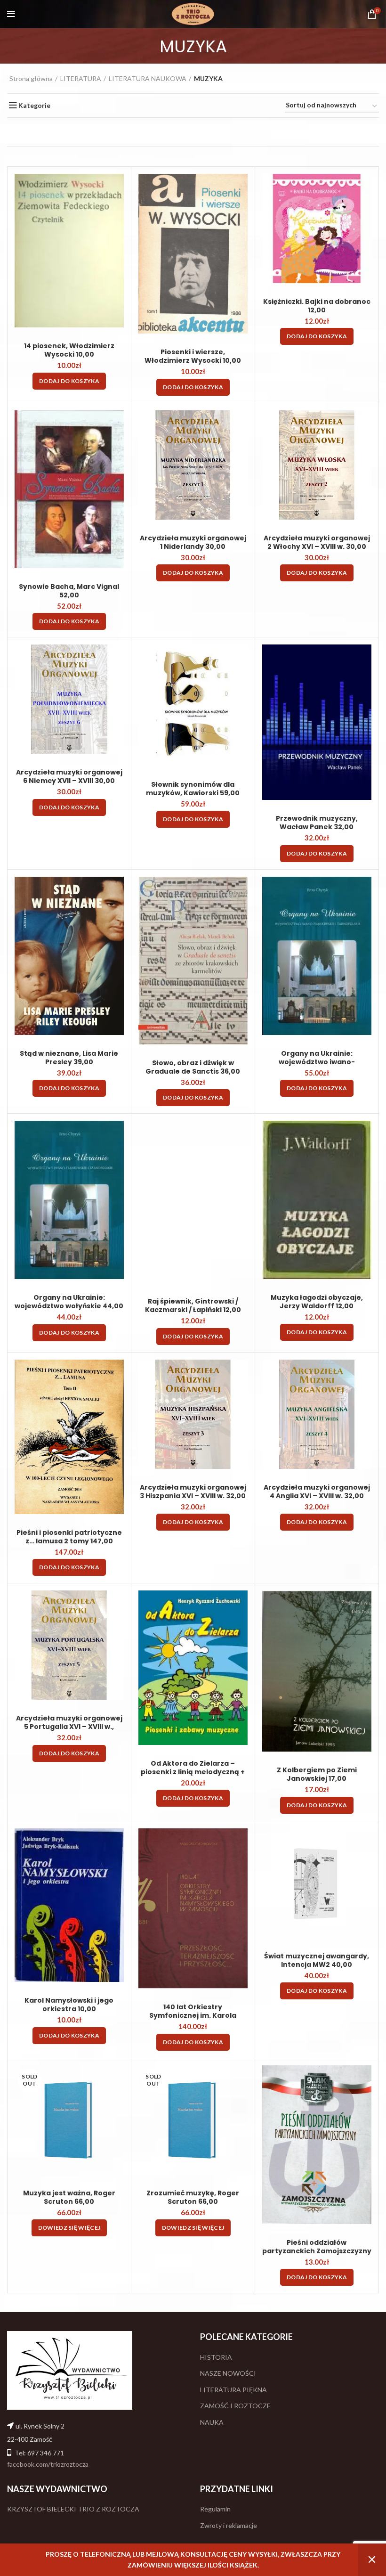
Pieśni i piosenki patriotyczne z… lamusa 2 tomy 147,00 (69, 1537)
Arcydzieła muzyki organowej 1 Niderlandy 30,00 (193, 542)
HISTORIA (216, 2357)
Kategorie (34, 106)
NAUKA (212, 2422)
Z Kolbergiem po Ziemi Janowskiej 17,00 (317, 1774)
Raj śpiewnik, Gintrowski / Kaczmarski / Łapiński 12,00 (193, 1305)
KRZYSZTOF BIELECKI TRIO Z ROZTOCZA (73, 2509)
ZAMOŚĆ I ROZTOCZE (235, 2406)
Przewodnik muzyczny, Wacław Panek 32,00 (317, 823)
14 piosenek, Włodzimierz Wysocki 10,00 (69, 350)
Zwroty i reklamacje (229, 2525)
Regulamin (215, 2509)
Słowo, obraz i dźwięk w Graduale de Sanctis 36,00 (193, 1067)
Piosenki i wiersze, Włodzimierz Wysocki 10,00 (193, 356)
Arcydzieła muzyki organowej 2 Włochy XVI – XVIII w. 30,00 (317, 542)
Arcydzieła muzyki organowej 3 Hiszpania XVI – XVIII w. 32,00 (193, 1492)
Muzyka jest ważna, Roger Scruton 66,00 (69, 2197)
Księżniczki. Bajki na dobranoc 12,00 (317, 306)
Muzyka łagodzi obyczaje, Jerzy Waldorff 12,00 (317, 1302)
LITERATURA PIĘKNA (233, 2390)
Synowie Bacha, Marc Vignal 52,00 (69, 591)
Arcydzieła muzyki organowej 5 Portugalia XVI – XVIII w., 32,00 (69, 1727)
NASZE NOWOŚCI (228, 2373)
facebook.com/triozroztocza (48, 2464)
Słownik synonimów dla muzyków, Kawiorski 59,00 (193, 789)
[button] (69, 381)
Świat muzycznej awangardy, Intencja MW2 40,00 (317, 1960)
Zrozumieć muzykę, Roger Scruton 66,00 (193, 2197)
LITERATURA (81, 78)
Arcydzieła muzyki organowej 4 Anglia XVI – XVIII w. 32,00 (317, 1492)
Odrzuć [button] (372, 2560)
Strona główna (31, 78)
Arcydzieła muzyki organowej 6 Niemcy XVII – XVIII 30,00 (69, 776)
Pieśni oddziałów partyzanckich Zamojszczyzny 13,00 (317, 2251)
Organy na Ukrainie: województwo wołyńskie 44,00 (69, 1302)
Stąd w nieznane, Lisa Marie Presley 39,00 (69, 1058)
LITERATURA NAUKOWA (148, 78)
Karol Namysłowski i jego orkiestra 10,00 (69, 2005)
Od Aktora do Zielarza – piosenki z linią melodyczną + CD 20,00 (193, 1772)
